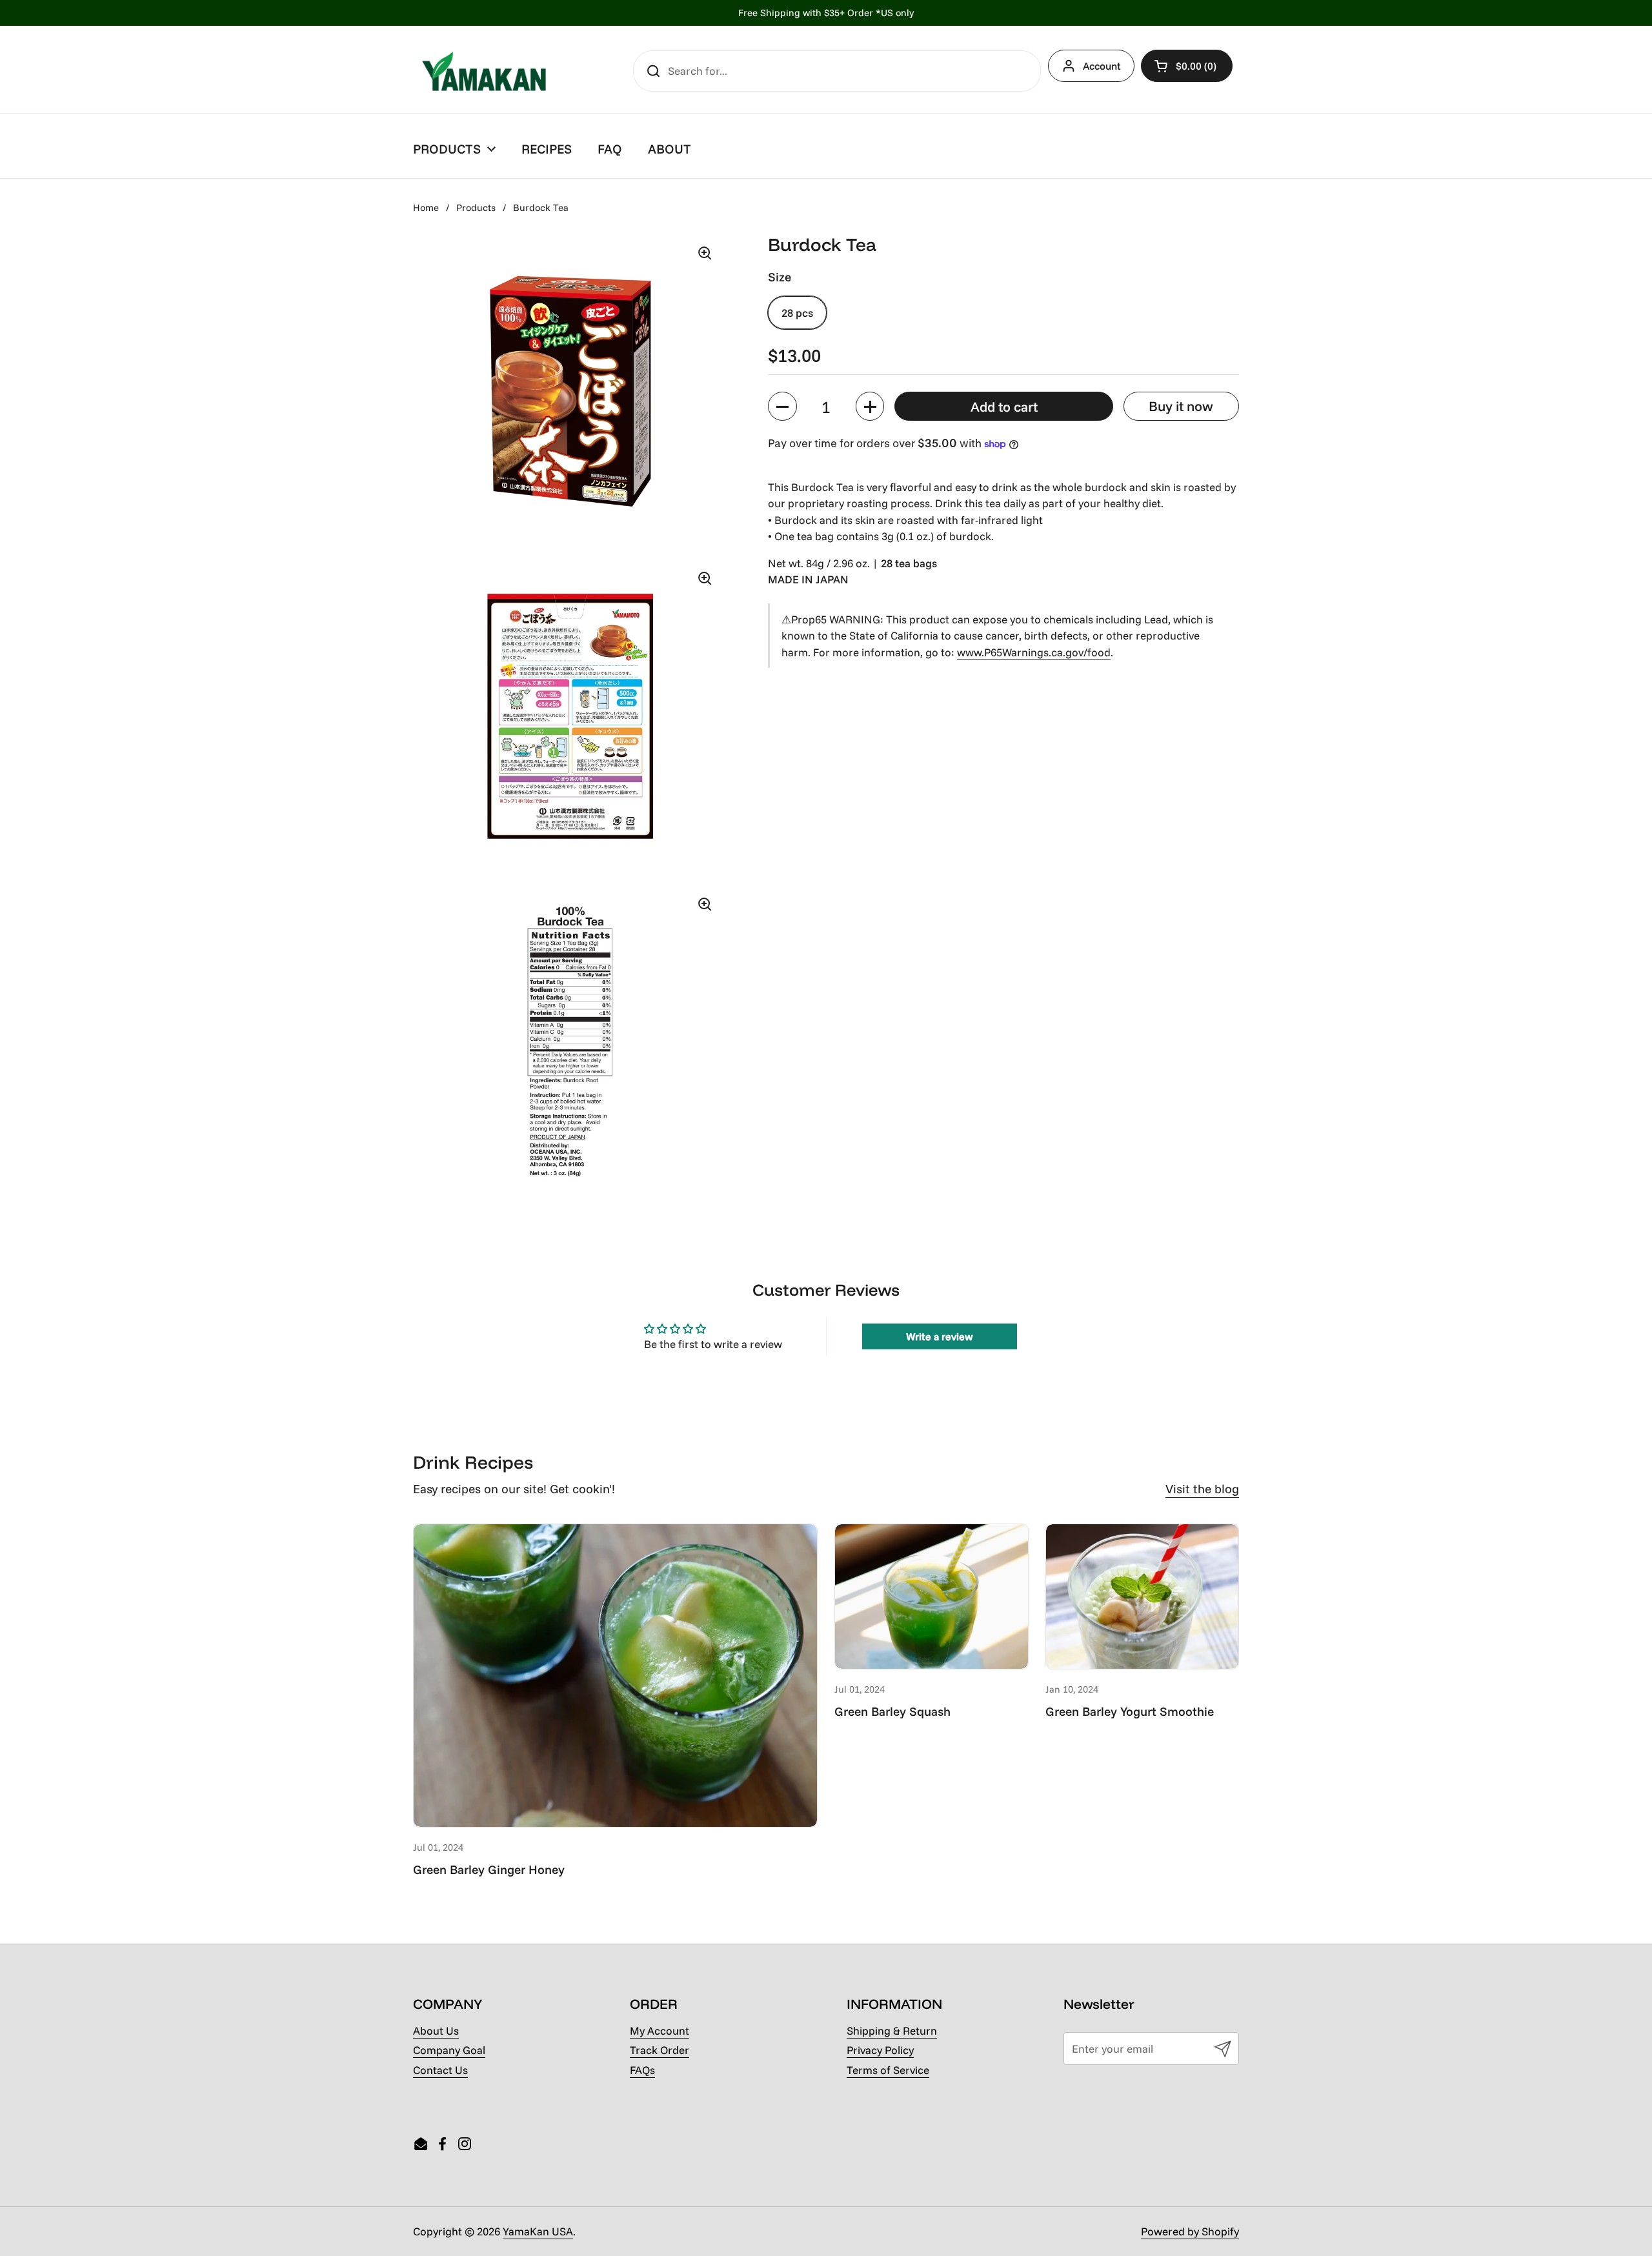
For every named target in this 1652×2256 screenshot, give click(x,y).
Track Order (660, 2050)
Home (426, 207)
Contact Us (440, 2070)
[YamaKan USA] (484, 71)
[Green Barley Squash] (932, 1596)
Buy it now (1181, 407)
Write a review (940, 1336)
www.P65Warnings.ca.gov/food (1034, 652)
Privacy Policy (880, 2050)
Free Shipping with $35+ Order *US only (826, 13)
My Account (660, 2030)
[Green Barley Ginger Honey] (615, 1676)
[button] (1187, 66)
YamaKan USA (538, 2231)
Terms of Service (888, 2070)
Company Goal (449, 2050)
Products (476, 207)
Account (1102, 66)
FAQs (642, 2070)
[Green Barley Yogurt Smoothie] (1143, 1596)
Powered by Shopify (1190, 2231)
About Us (436, 2030)
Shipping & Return (892, 2030)
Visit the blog (1202, 1489)
